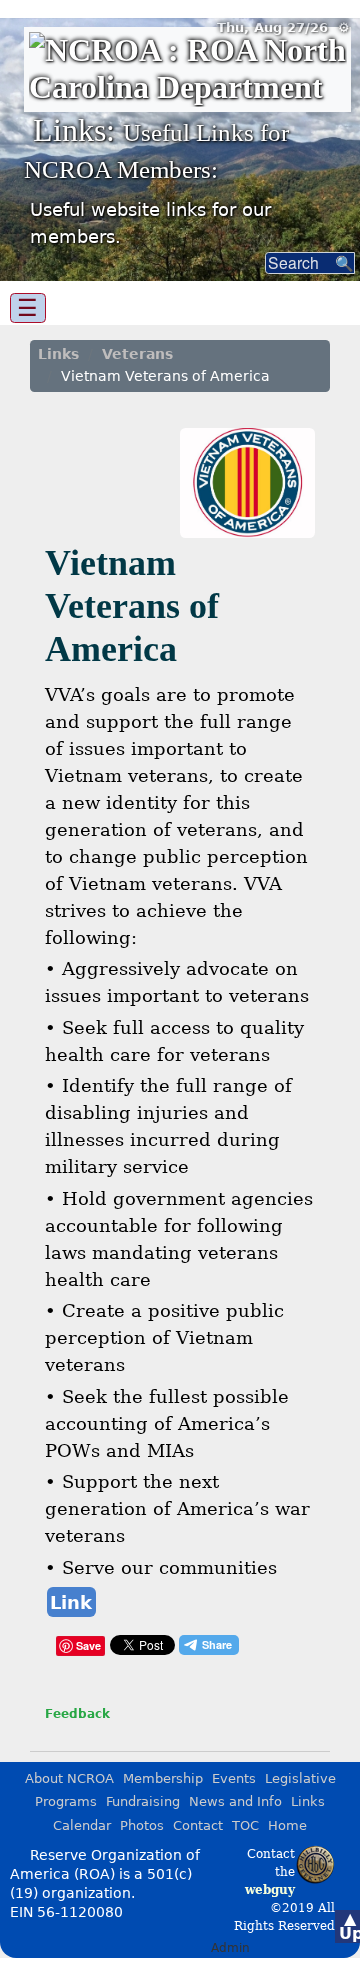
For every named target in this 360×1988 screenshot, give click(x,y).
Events (234, 1778)
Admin (230, 1948)
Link (71, 1602)
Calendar (82, 1825)
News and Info (235, 1801)
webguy (270, 1890)
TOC (245, 1825)
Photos (142, 1825)
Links (58, 354)
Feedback (77, 1714)
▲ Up (349, 1926)
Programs (66, 1801)
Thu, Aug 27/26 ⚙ (283, 27)
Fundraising (143, 1801)
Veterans (137, 354)
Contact (198, 1825)
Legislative (300, 1778)
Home (287, 1825)
